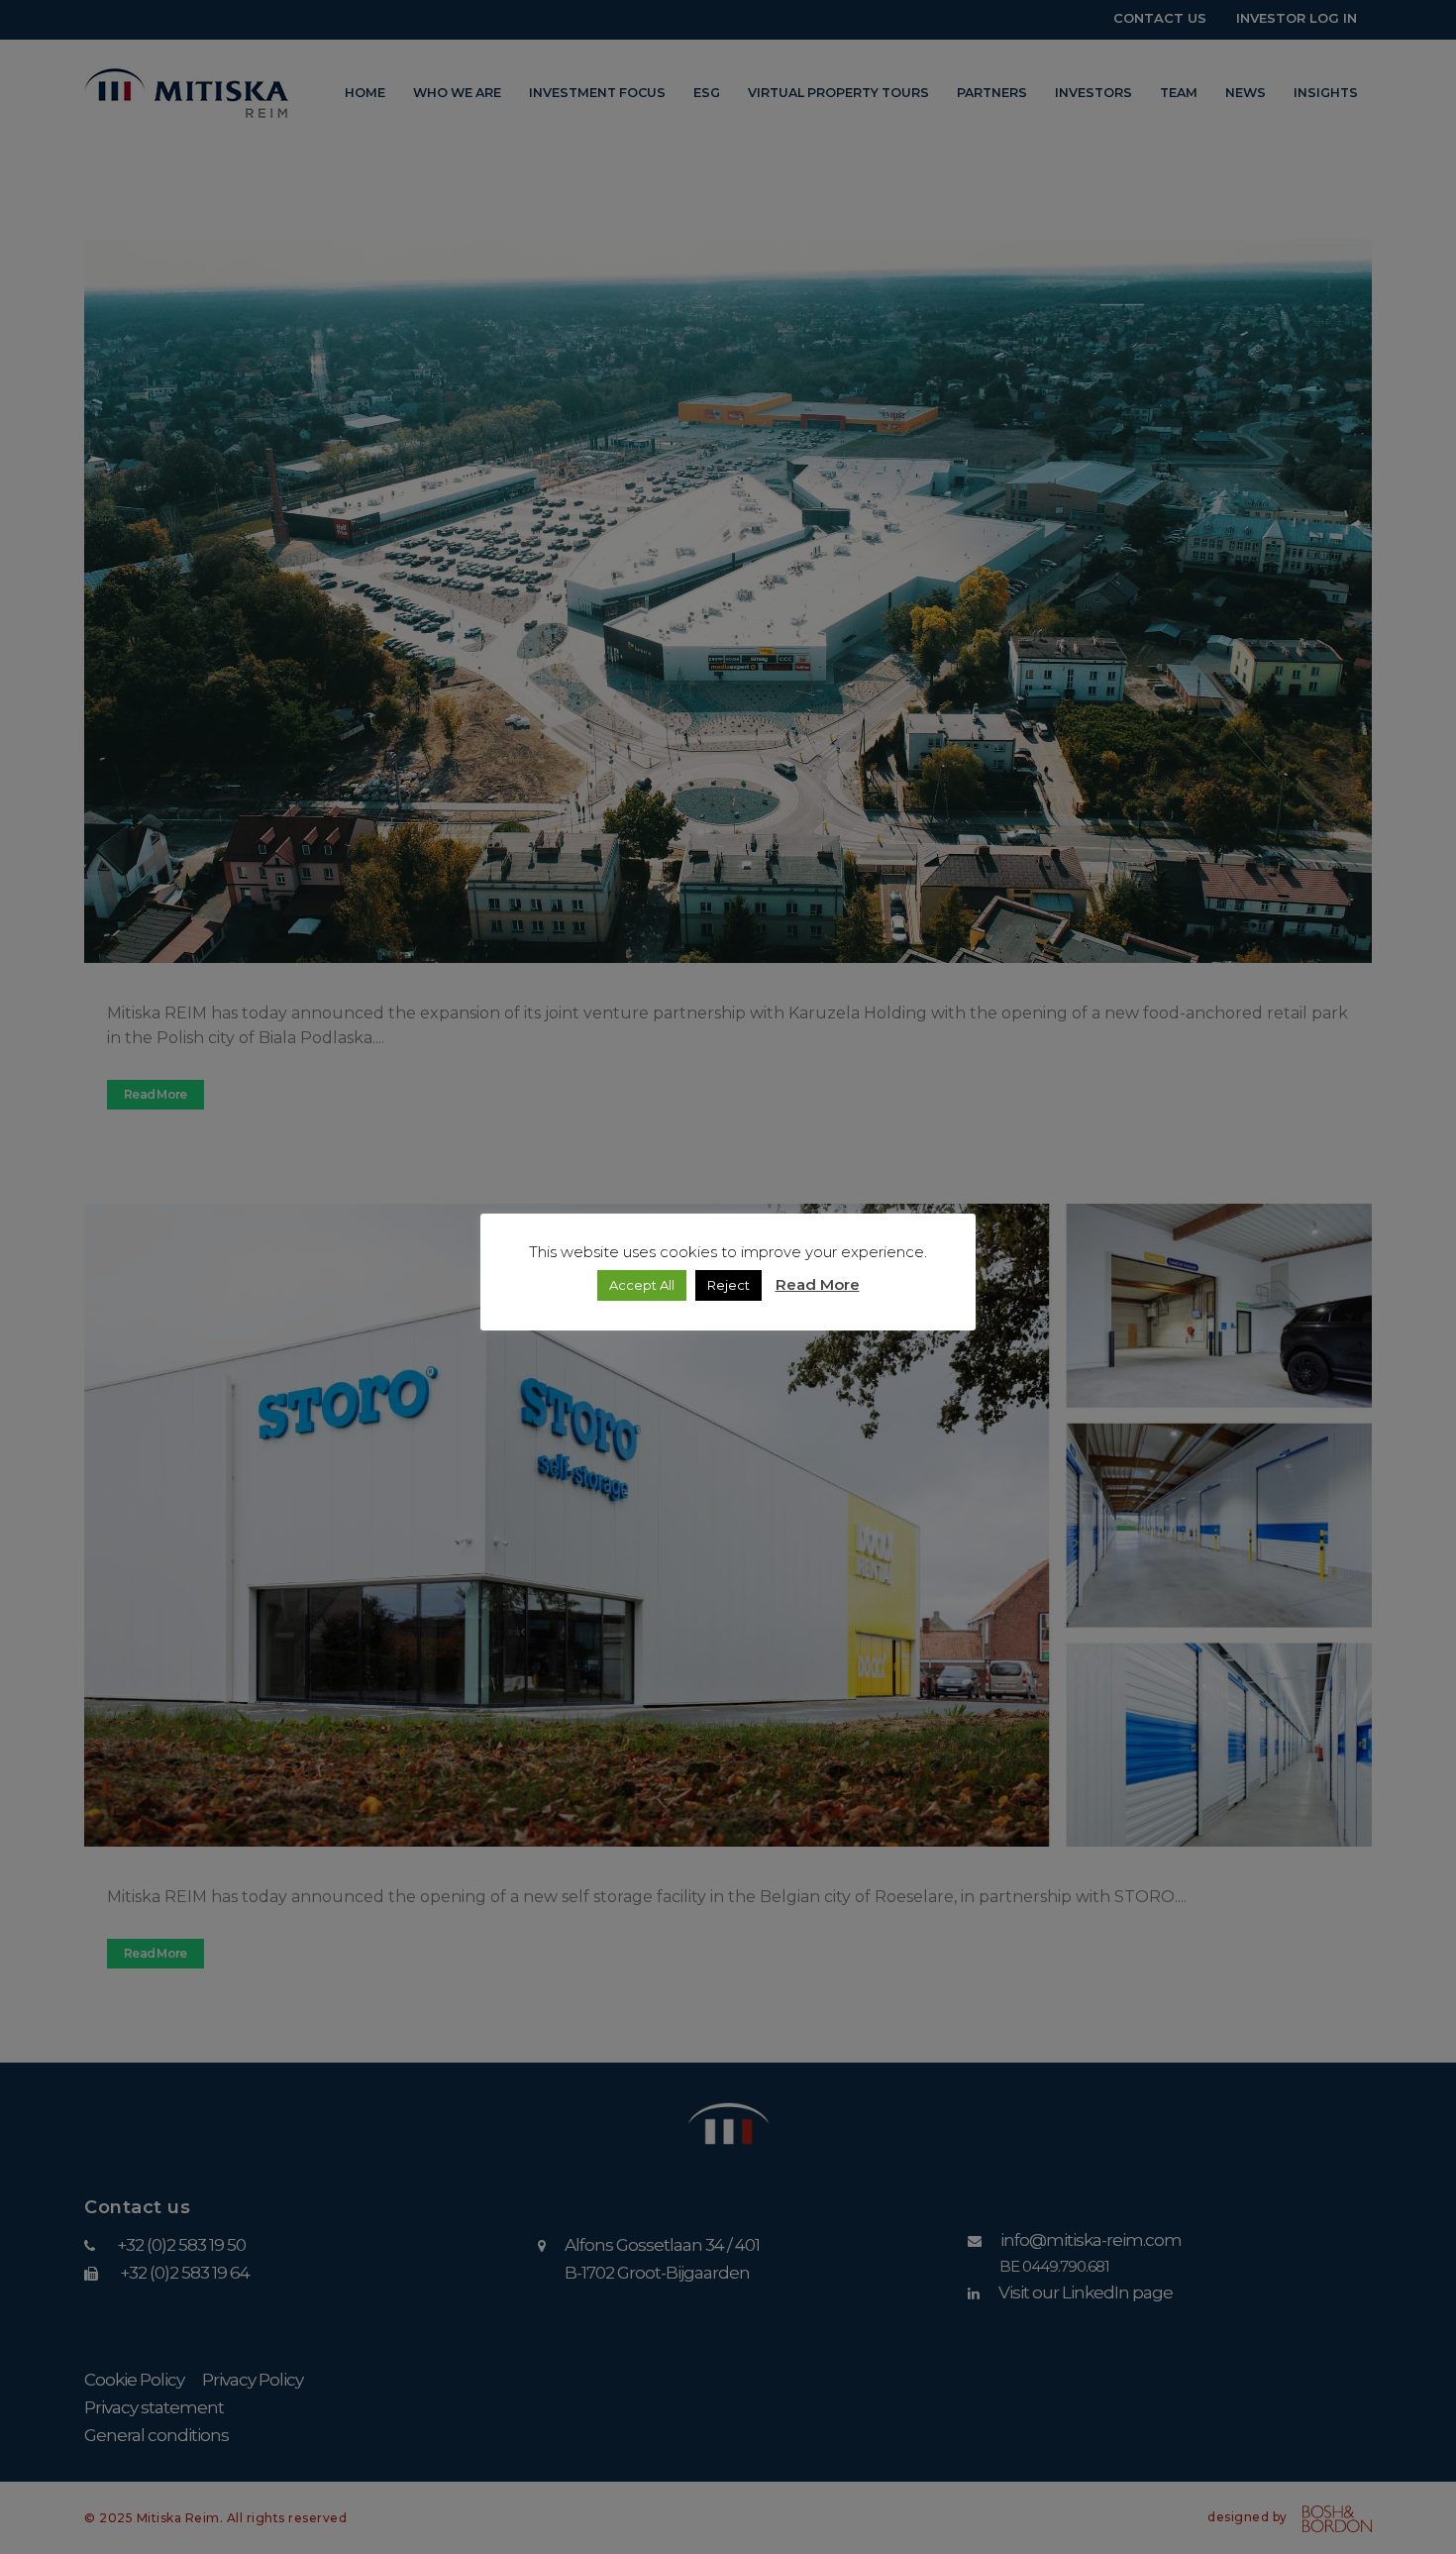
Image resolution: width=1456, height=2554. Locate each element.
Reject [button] (728, 1285)
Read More (818, 1284)
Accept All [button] (642, 1285)
